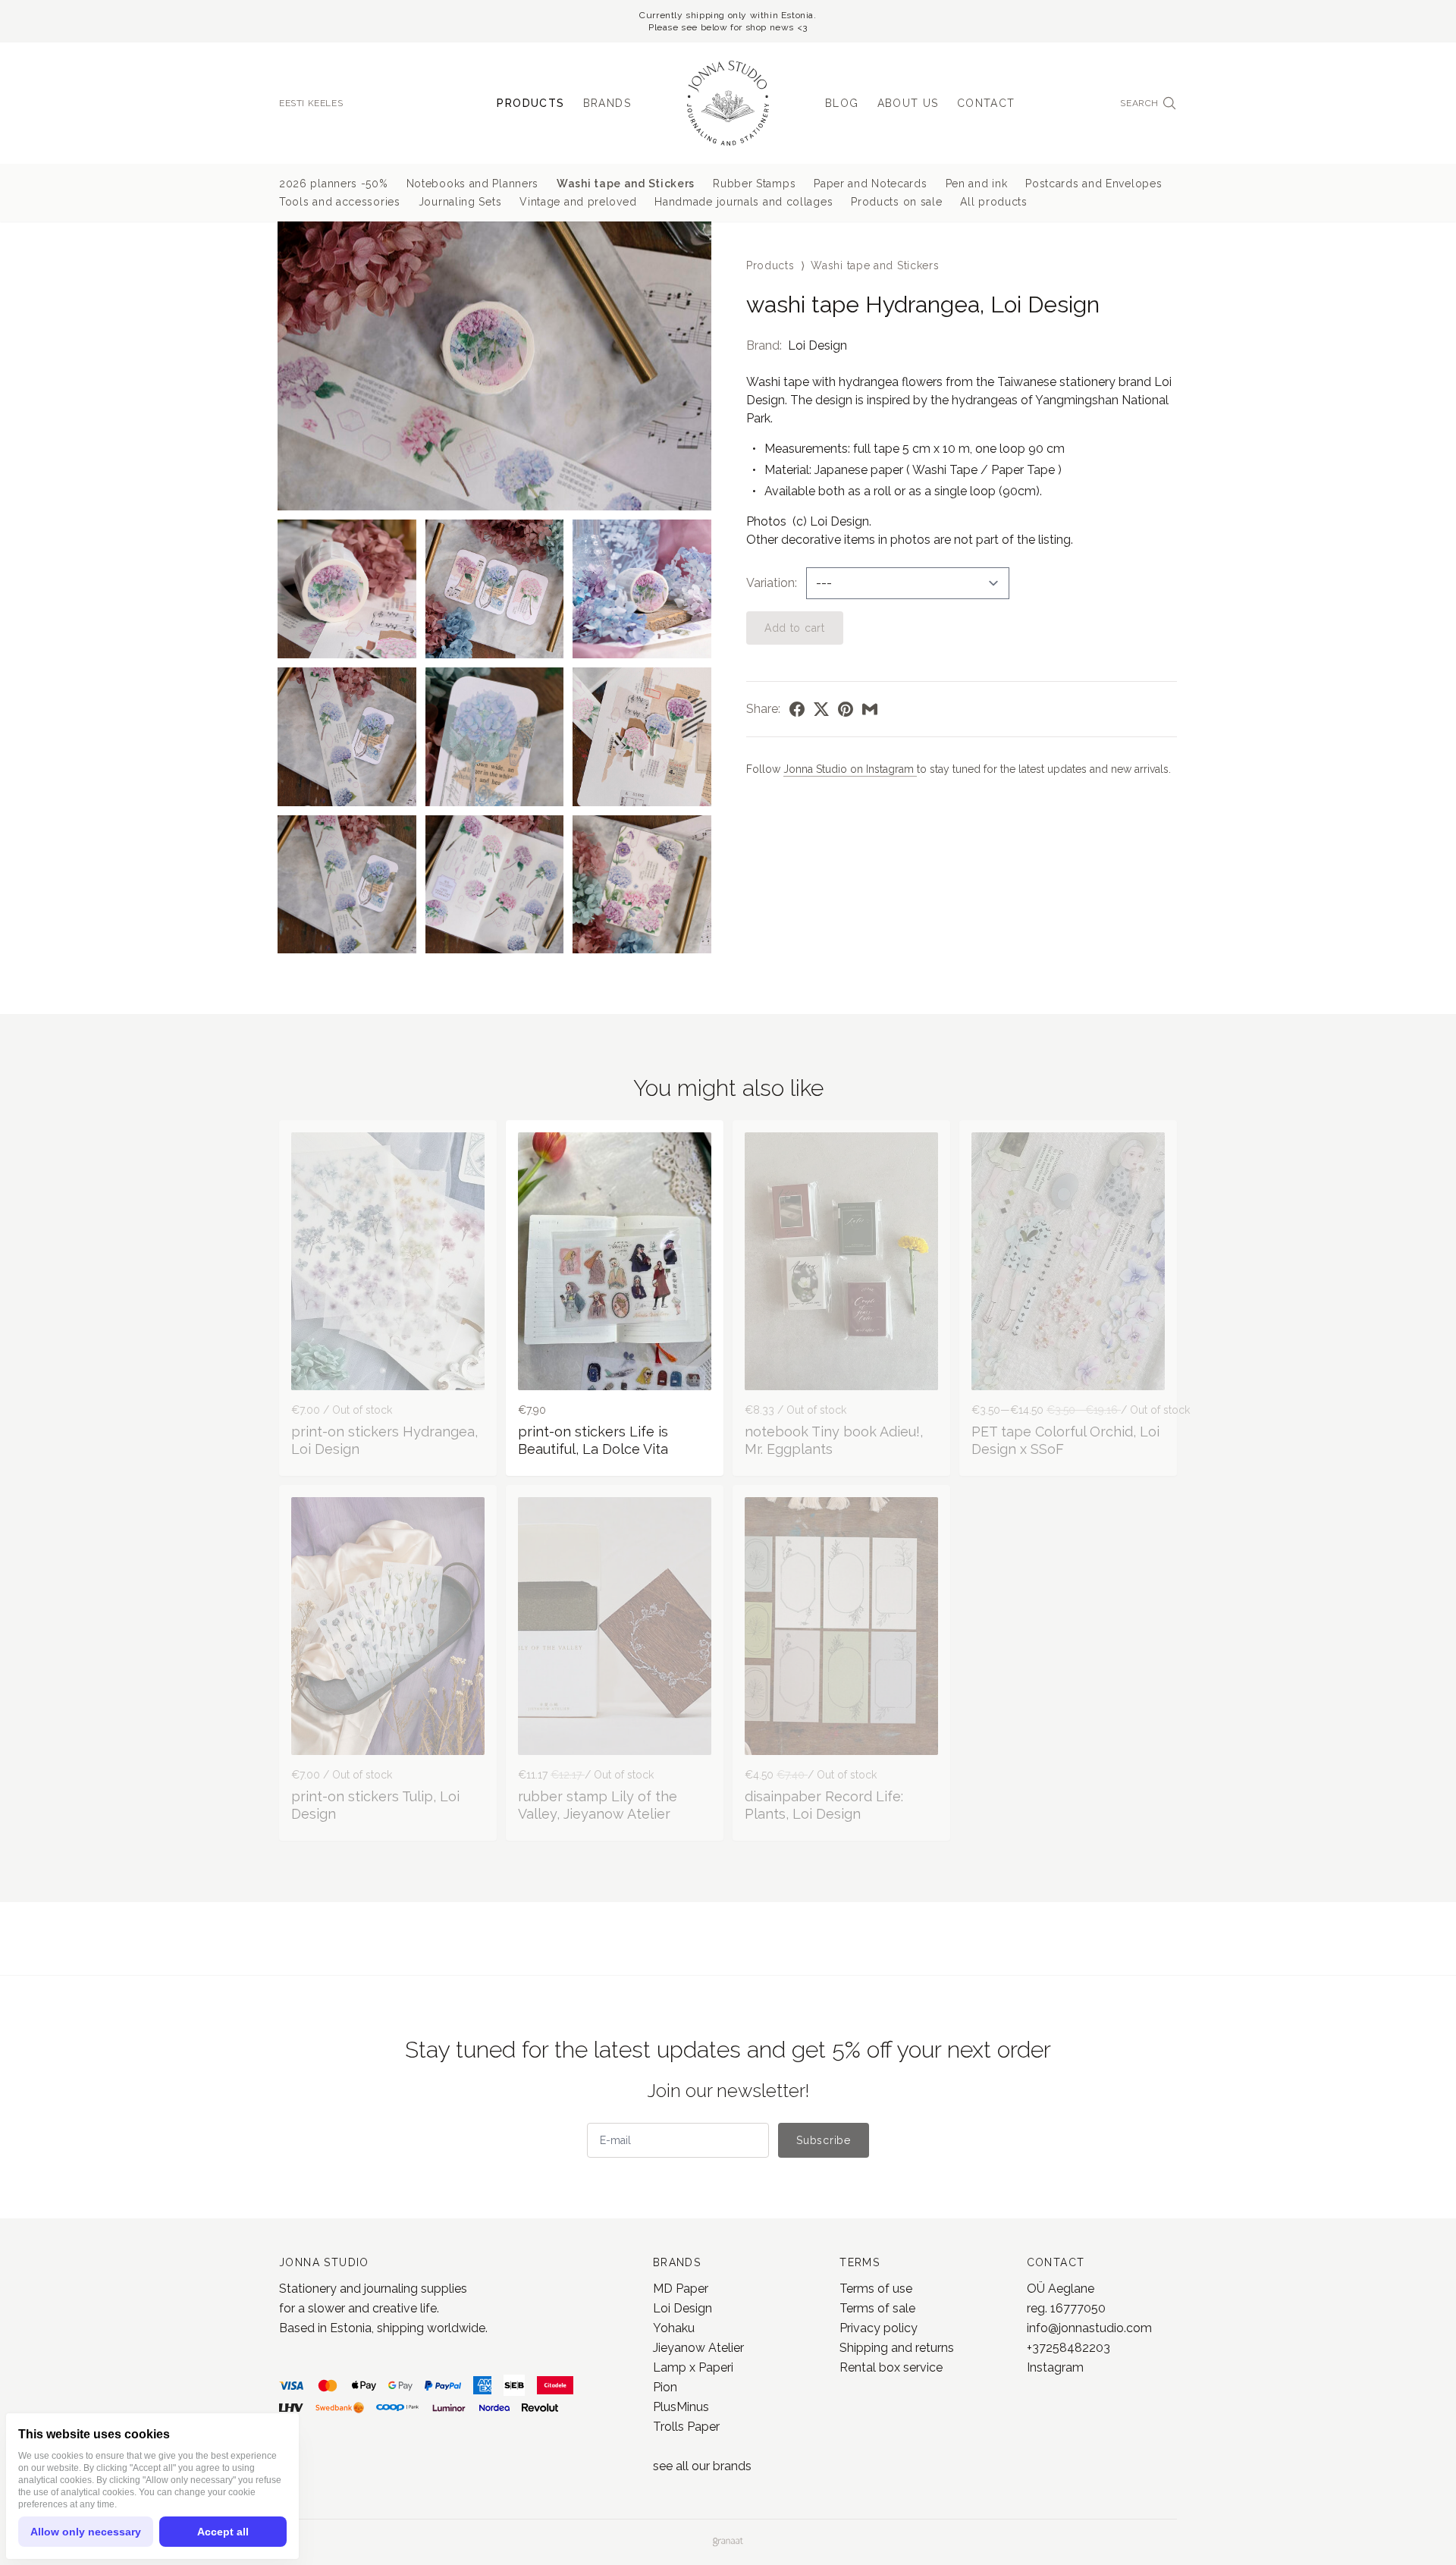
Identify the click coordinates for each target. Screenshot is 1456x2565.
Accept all (223, 2532)
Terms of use (876, 2289)
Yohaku (674, 2328)
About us (908, 103)
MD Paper (681, 2289)
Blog (842, 103)
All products (993, 202)
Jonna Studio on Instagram (850, 769)
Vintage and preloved (578, 202)
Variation (770, 583)
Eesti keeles (311, 103)
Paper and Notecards (870, 184)
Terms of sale (877, 2308)
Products (530, 103)
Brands (607, 103)
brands (732, 2466)
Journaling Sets (460, 202)
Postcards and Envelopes (1094, 184)
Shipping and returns (897, 2348)
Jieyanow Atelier (698, 2348)
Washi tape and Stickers (626, 184)
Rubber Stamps (754, 184)
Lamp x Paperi (693, 2367)
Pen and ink (977, 184)
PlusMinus (681, 2407)
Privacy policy (879, 2328)
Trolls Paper (686, 2427)
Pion (665, 2387)
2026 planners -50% (334, 184)
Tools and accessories (340, 202)
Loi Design (817, 345)
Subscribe (823, 2140)
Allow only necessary (86, 2532)
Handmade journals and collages (744, 202)
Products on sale (896, 202)
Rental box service (891, 2367)
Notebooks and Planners (472, 184)
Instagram (1055, 2367)
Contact (986, 103)
